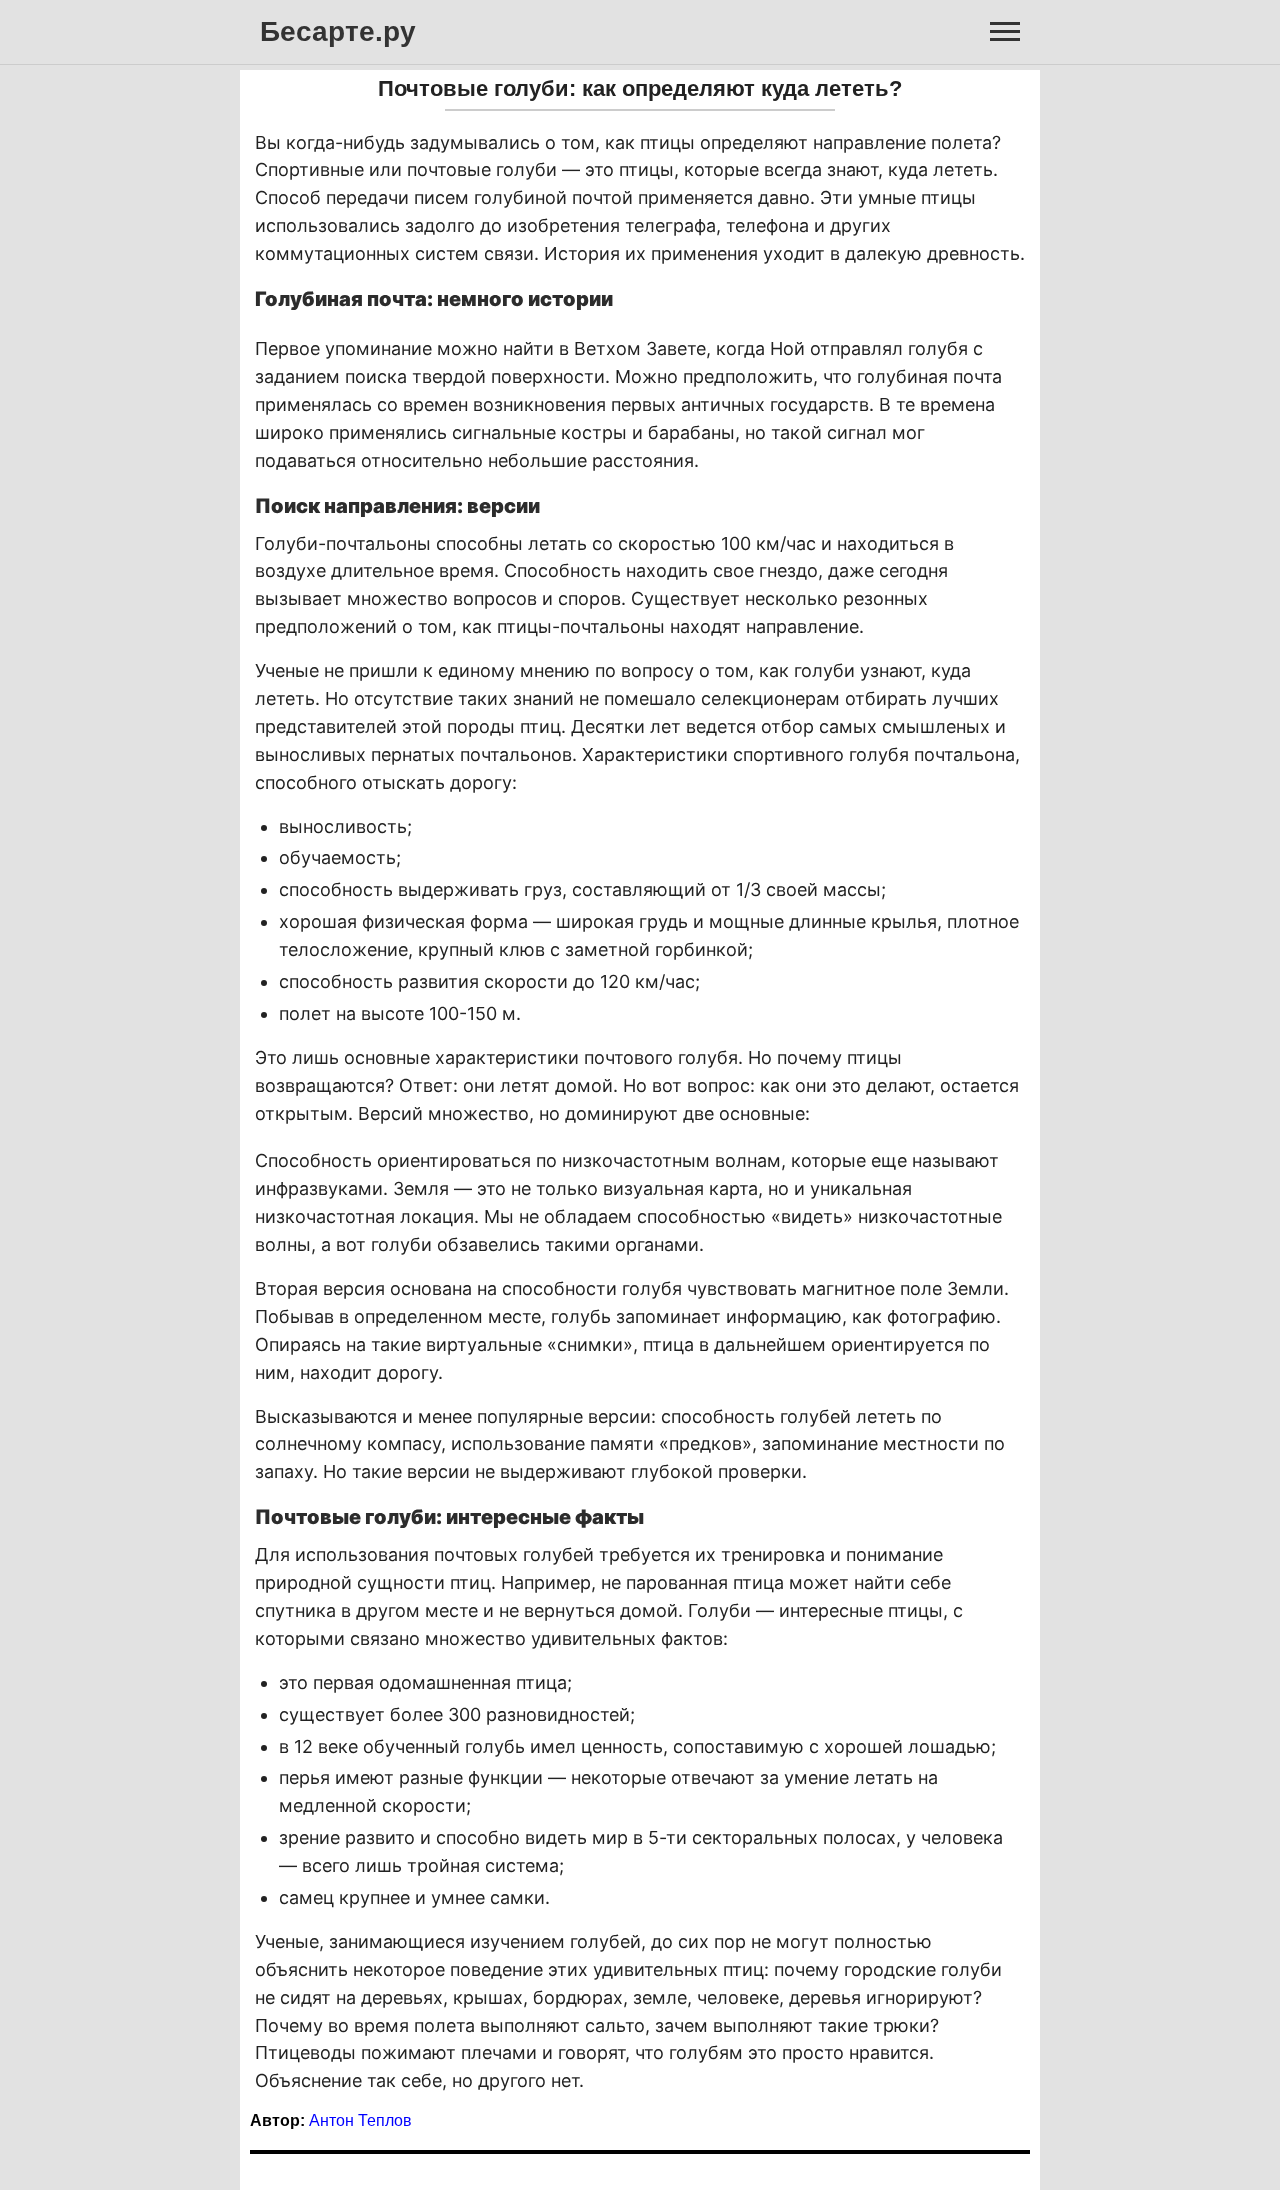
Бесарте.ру (338, 31)
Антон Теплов (360, 2120)
